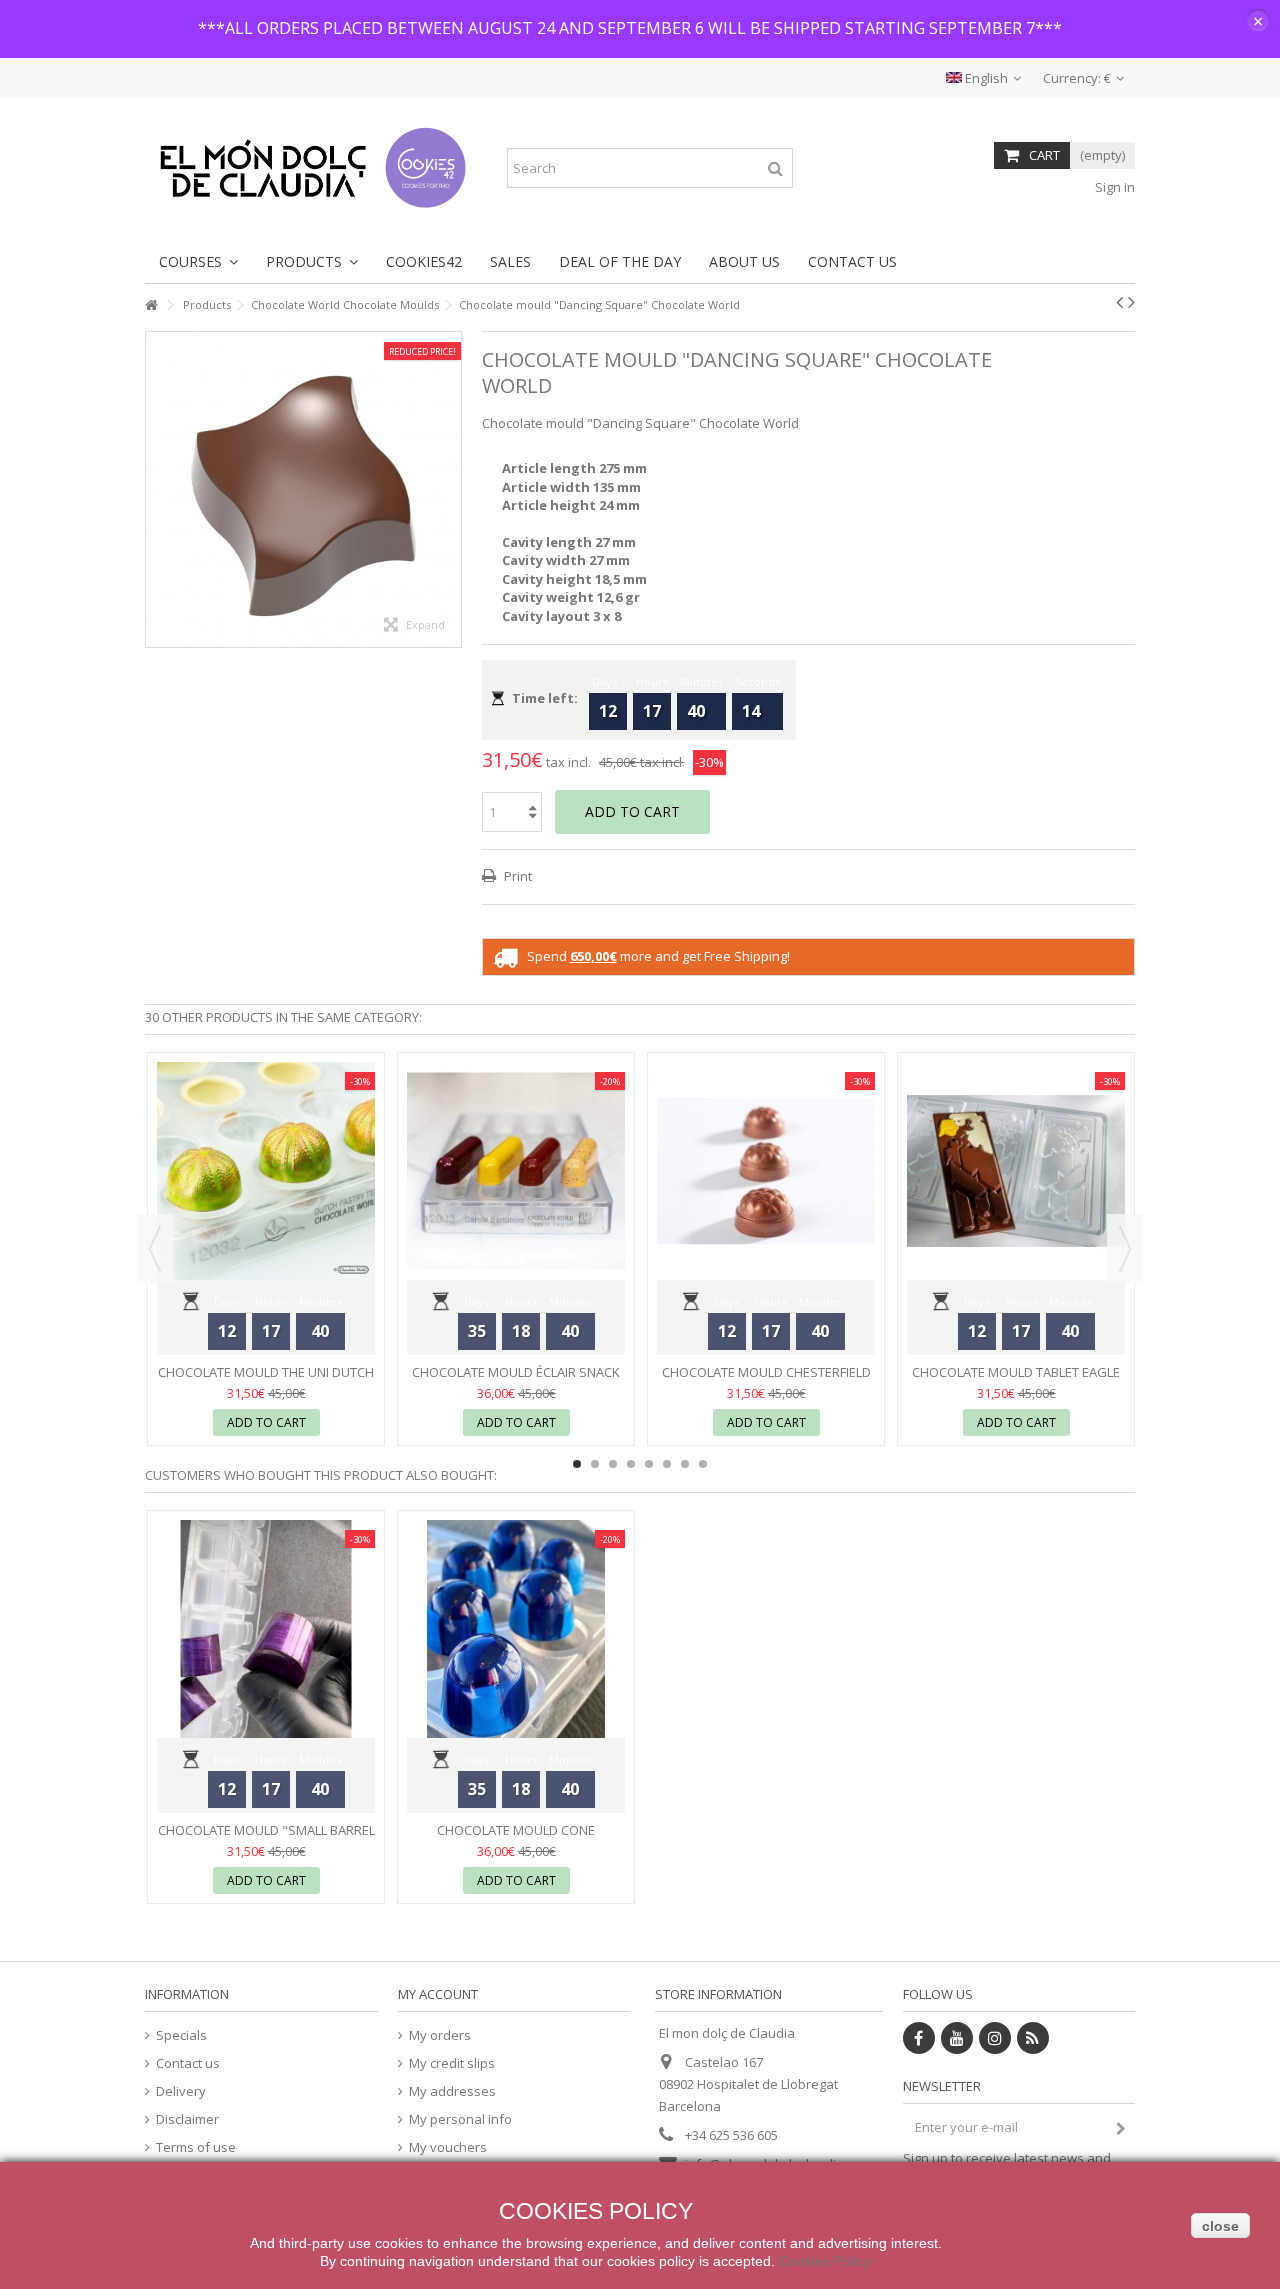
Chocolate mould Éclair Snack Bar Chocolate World (516, 1380)
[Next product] (1131, 302)
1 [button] (577, 1464)
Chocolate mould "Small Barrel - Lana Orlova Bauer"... (266, 1838)
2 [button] (595, 1464)
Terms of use (196, 2147)
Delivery (181, 2091)
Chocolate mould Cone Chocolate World (516, 1838)
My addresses (452, 2091)
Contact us (188, 2063)
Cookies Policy (825, 2261)
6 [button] (667, 1464)
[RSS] (1033, 2038)
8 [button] (703, 1464)
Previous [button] (155, 1249)
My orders (440, 2035)
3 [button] (613, 1464)
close (1220, 2226)
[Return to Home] (151, 305)
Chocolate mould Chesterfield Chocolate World (766, 1380)
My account (438, 1994)
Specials (181, 2035)
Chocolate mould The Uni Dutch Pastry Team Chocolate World (266, 1380)
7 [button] (685, 1464)
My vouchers (448, 2147)
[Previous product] (1119, 302)
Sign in (1113, 187)
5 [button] (649, 1464)
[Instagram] (995, 2038)
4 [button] (631, 1464)
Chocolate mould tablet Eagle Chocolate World (1016, 1380)
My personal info (460, 2119)
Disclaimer (187, 2119)
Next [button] (1125, 1249)
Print (516, 876)
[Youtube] (957, 2038)
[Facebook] (919, 2038)
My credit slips (452, 2063)
